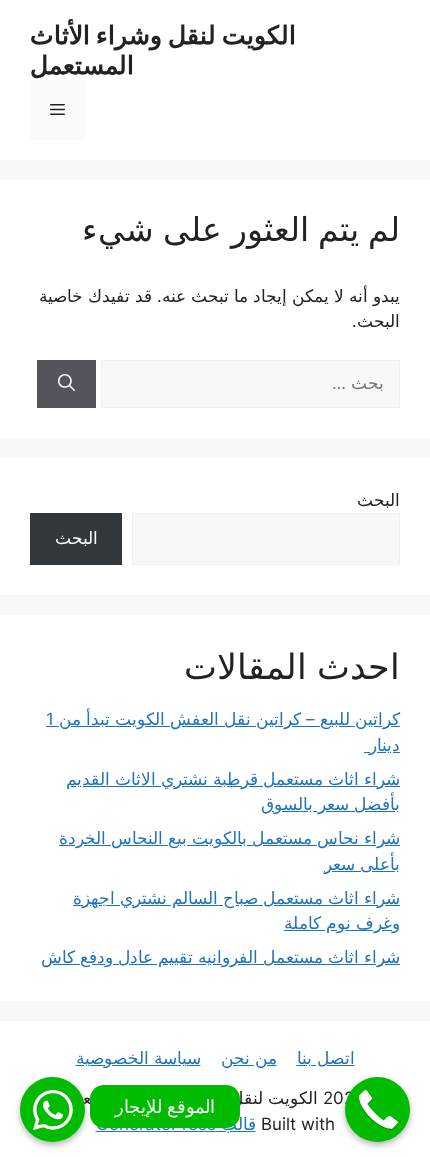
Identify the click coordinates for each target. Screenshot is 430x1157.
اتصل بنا (326, 1058)
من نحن (249, 1058)
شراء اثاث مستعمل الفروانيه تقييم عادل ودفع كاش (220, 957)
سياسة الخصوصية (138, 1058)
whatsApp (52, 1109)
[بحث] (66, 384)
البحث (378, 500)
